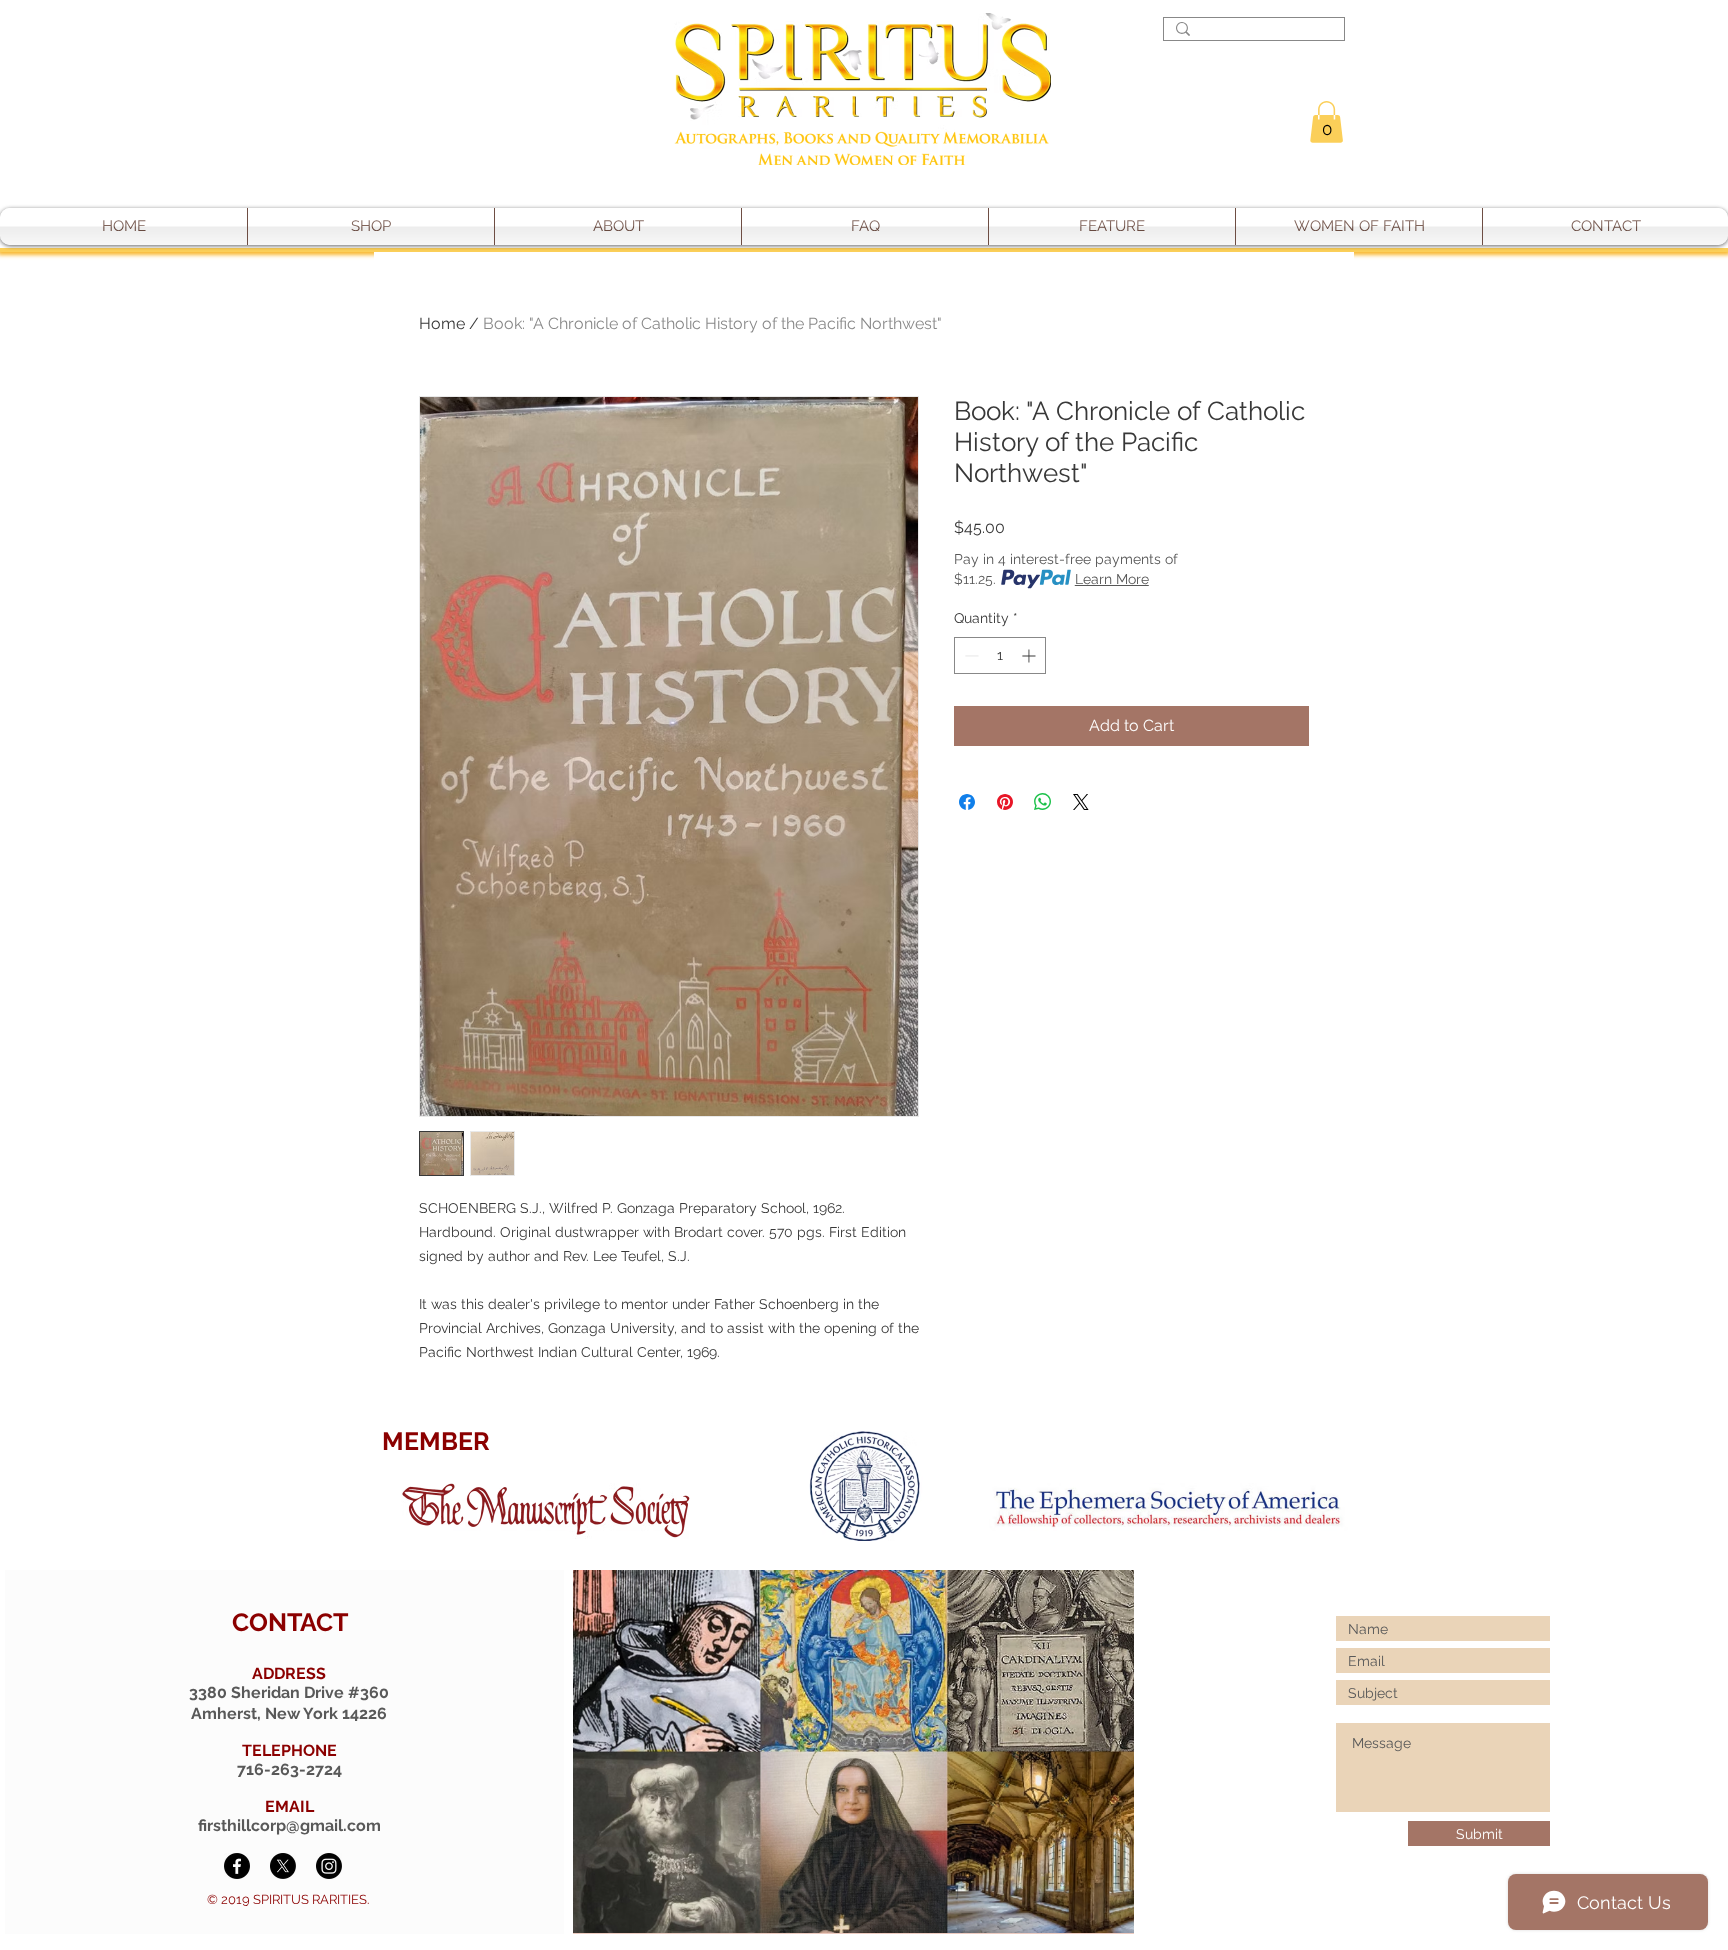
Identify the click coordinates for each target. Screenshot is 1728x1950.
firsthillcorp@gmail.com (289, 1825)
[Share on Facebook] (967, 802)
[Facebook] (237, 1866)
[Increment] (1030, 655)
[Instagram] (329, 1866)
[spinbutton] (1000, 655)
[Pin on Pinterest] (1005, 802)
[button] (1326, 122)
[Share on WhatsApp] (1043, 802)
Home (442, 323)
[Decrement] (969, 655)
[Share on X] (1081, 802)
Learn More (1112, 579)
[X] (283, 1866)
